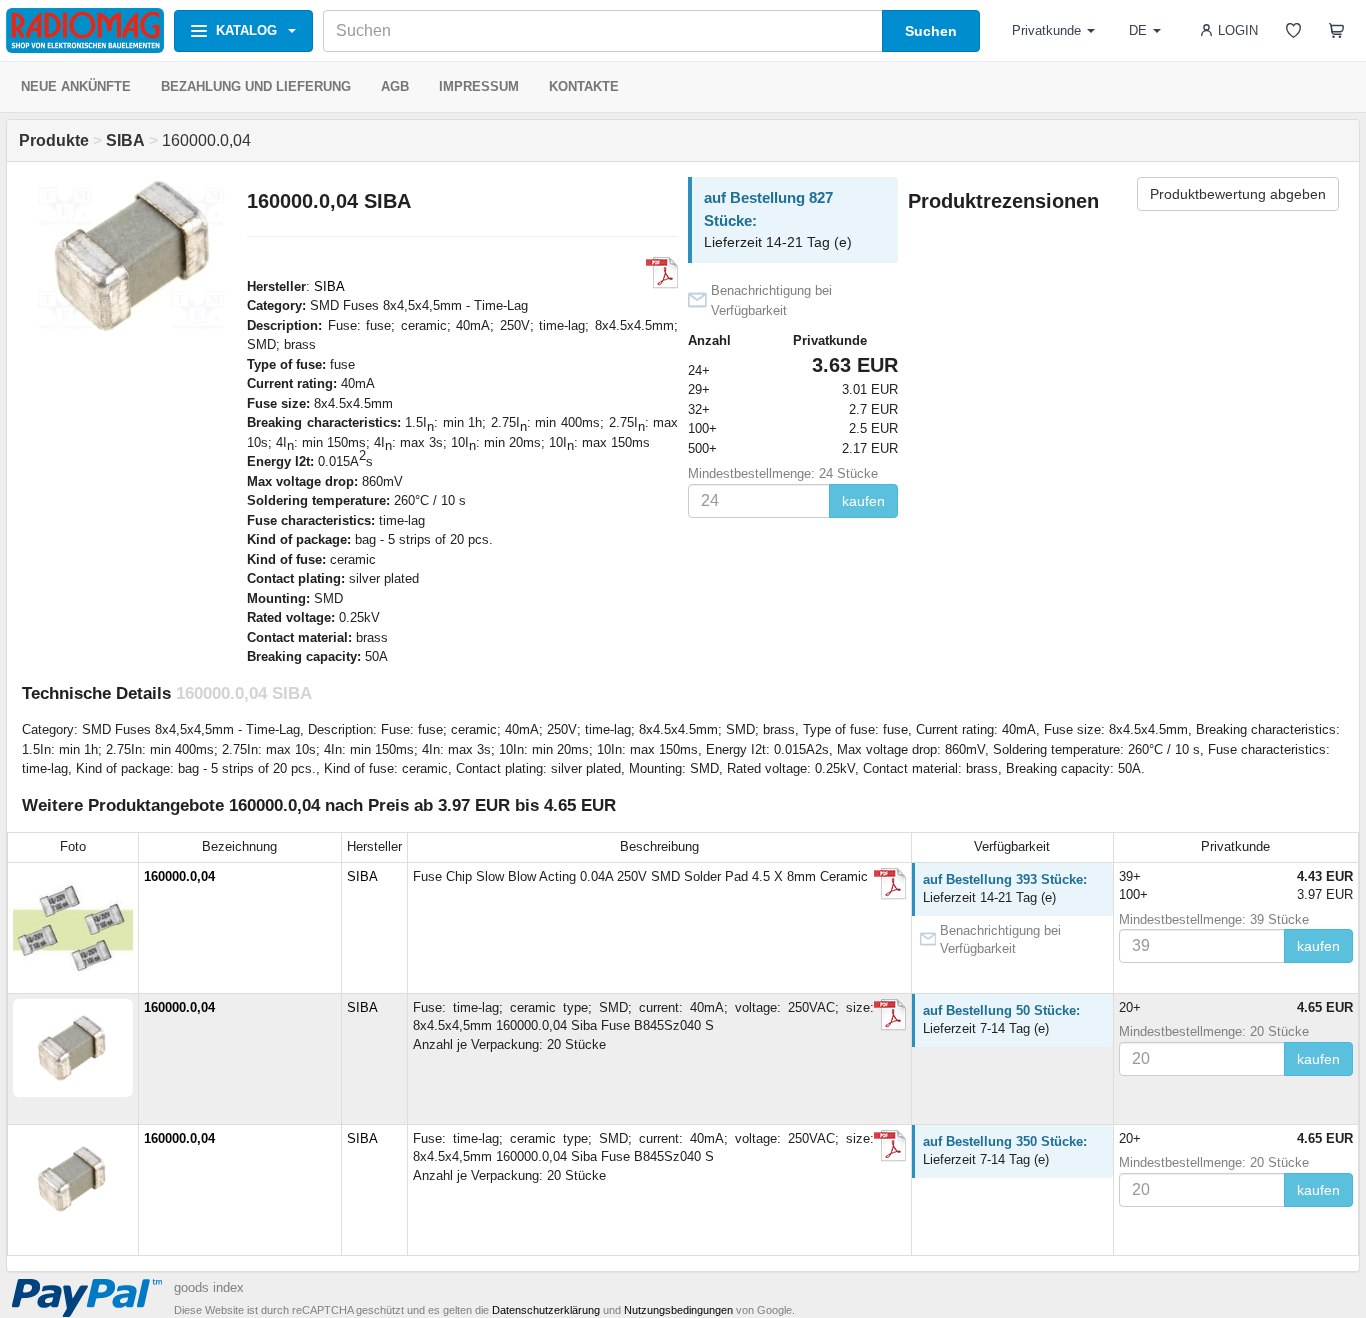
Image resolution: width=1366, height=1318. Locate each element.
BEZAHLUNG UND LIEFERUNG (256, 86)
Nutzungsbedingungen (678, 1310)
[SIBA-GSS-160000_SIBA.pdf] (890, 1015)
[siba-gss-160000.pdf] (890, 884)
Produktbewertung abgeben (1238, 194)
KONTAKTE (584, 86)
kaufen (863, 501)
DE (1138, 30)
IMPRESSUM (479, 86)
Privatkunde (1046, 30)
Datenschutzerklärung (546, 1310)
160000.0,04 (179, 876)
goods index (209, 1287)
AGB (395, 86)
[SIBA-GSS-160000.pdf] (662, 273)
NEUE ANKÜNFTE (76, 86)
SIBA (329, 286)
